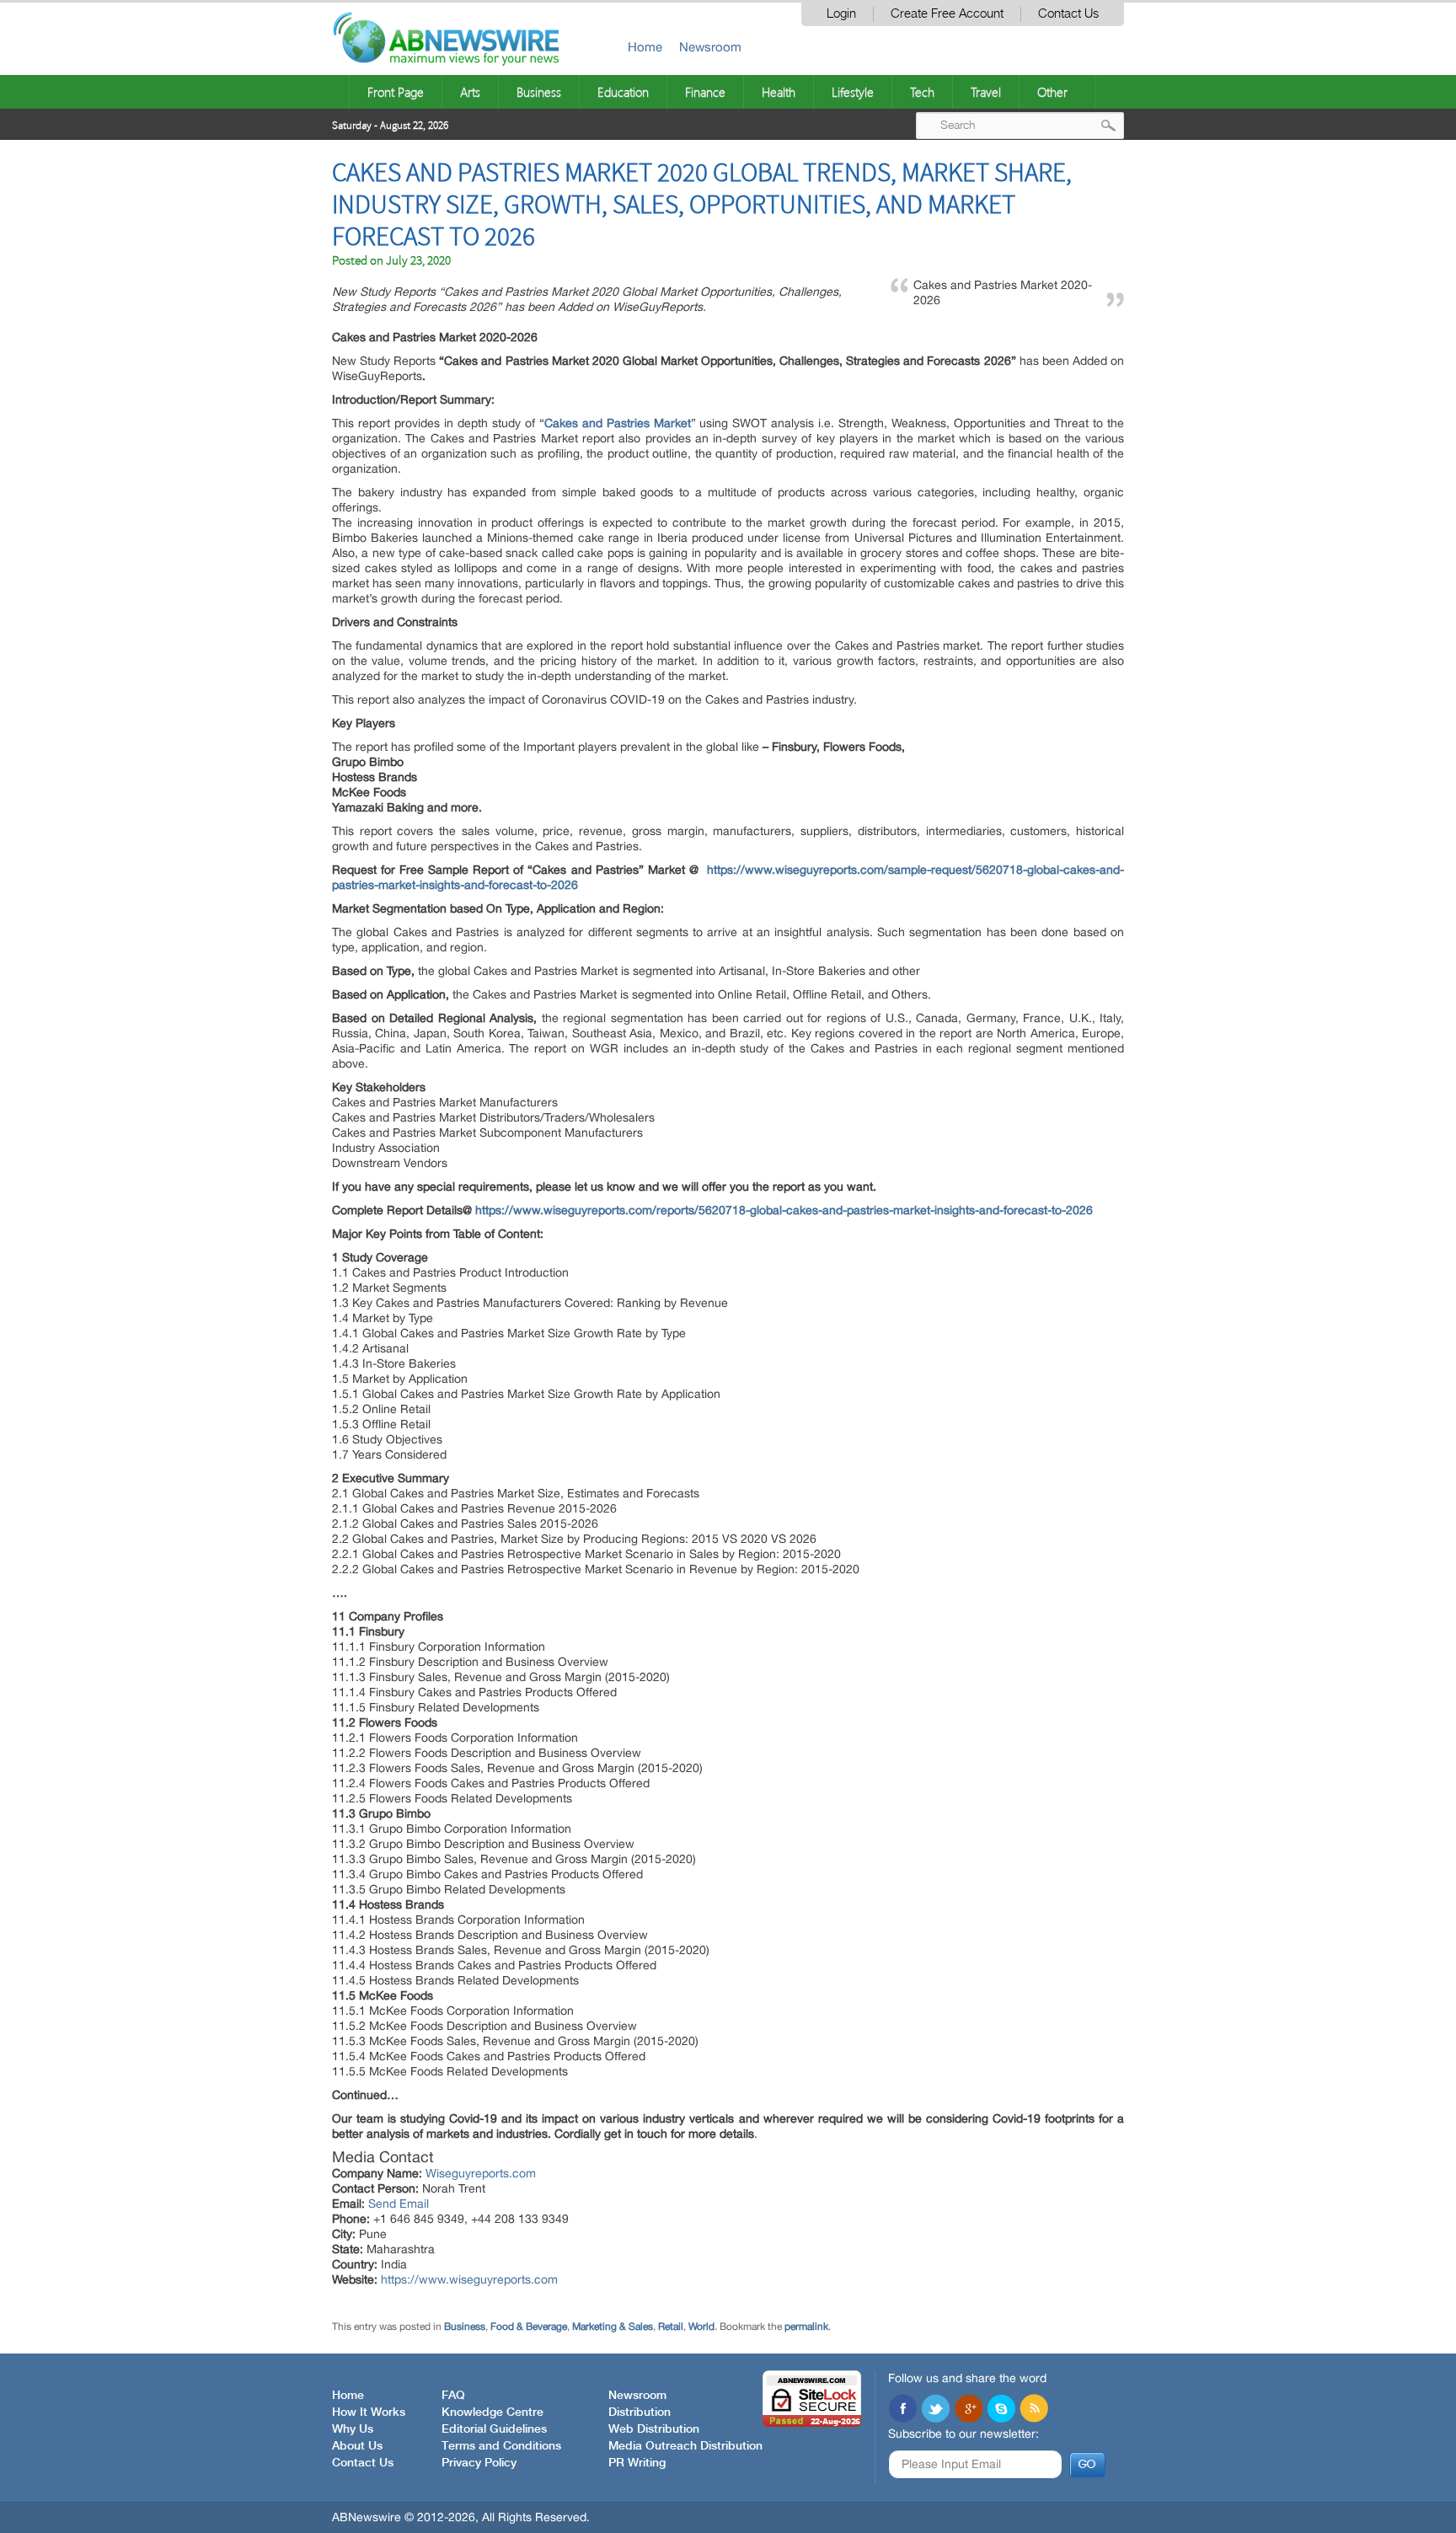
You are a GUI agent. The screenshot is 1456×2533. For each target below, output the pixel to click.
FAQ (453, 2396)
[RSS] (1034, 2410)
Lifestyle (853, 92)
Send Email (399, 2204)
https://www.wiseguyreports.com (469, 2279)
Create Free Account (947, 14)
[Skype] (1001, 2410)
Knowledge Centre (492, 2413)
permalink (806, 2327)
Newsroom (710, 47)
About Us (357, 2446)
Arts (470, 92)
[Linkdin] (968, 2410)
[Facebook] (902, 2410)
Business (539, 92)
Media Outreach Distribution (685, 2446)
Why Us (353, 2429)
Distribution (640, 2413)
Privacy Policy (479, 2463)
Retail (671, 2327)
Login (841, 14)
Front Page (396, 92)
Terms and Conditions (501, 2446)
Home (645, 47)
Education (623, 92)
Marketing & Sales (613, 2327)
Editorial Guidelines (494, 2429)
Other (1052, 92)
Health (779, 92)
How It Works (369, 2413)
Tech (922, 92)
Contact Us (1068, 14)
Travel (986, 92)
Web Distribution (654, 2429)
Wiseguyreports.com (481, 2173)
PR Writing (637, 2463)
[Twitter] (935, 2410)
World (701, 2327)
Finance (705, 92)
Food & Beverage (529, 2327)
